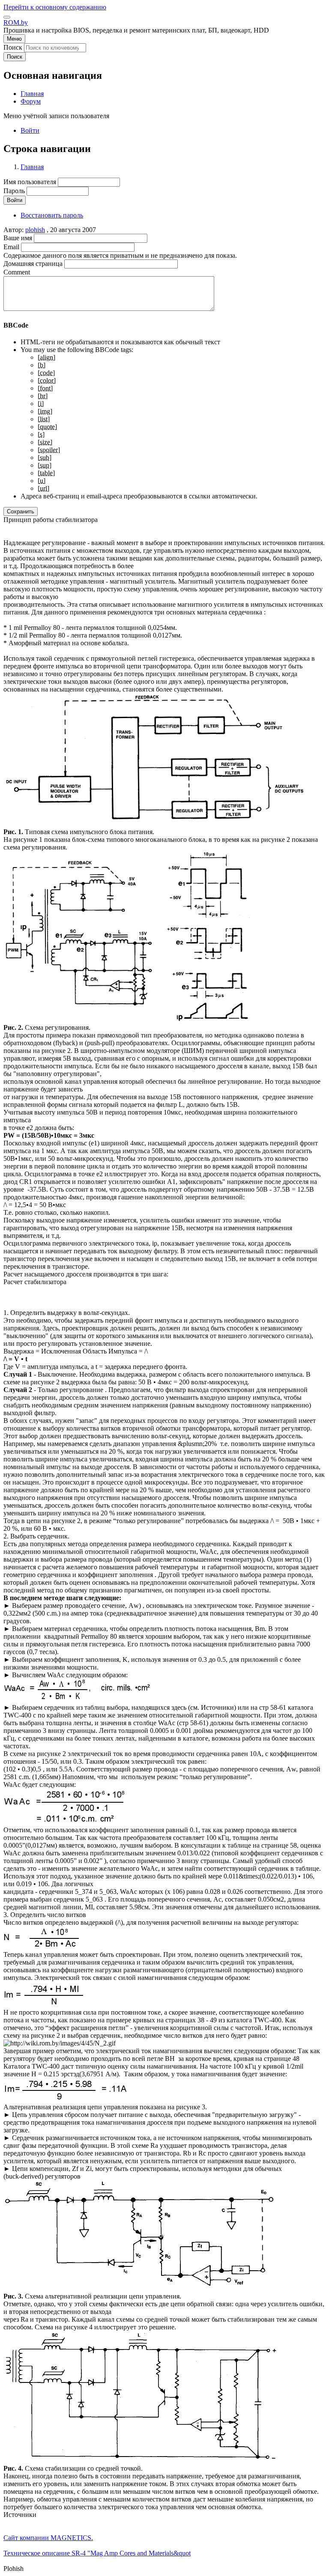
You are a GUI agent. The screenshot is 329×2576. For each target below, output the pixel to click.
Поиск (13, 47)
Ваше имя (18, 238)
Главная (32, 167)
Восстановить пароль (52, 215)
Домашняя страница (33, 264)
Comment (17, 272)
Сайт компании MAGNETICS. (48, 2538)
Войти (30, 130)
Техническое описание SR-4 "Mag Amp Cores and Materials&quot (97, 2553)
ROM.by (16, 22)
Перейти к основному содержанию (55, 7)
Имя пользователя (30, 182)
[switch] (7, 17)
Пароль (14, 191)
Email (11, 247)
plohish (35, 230)
